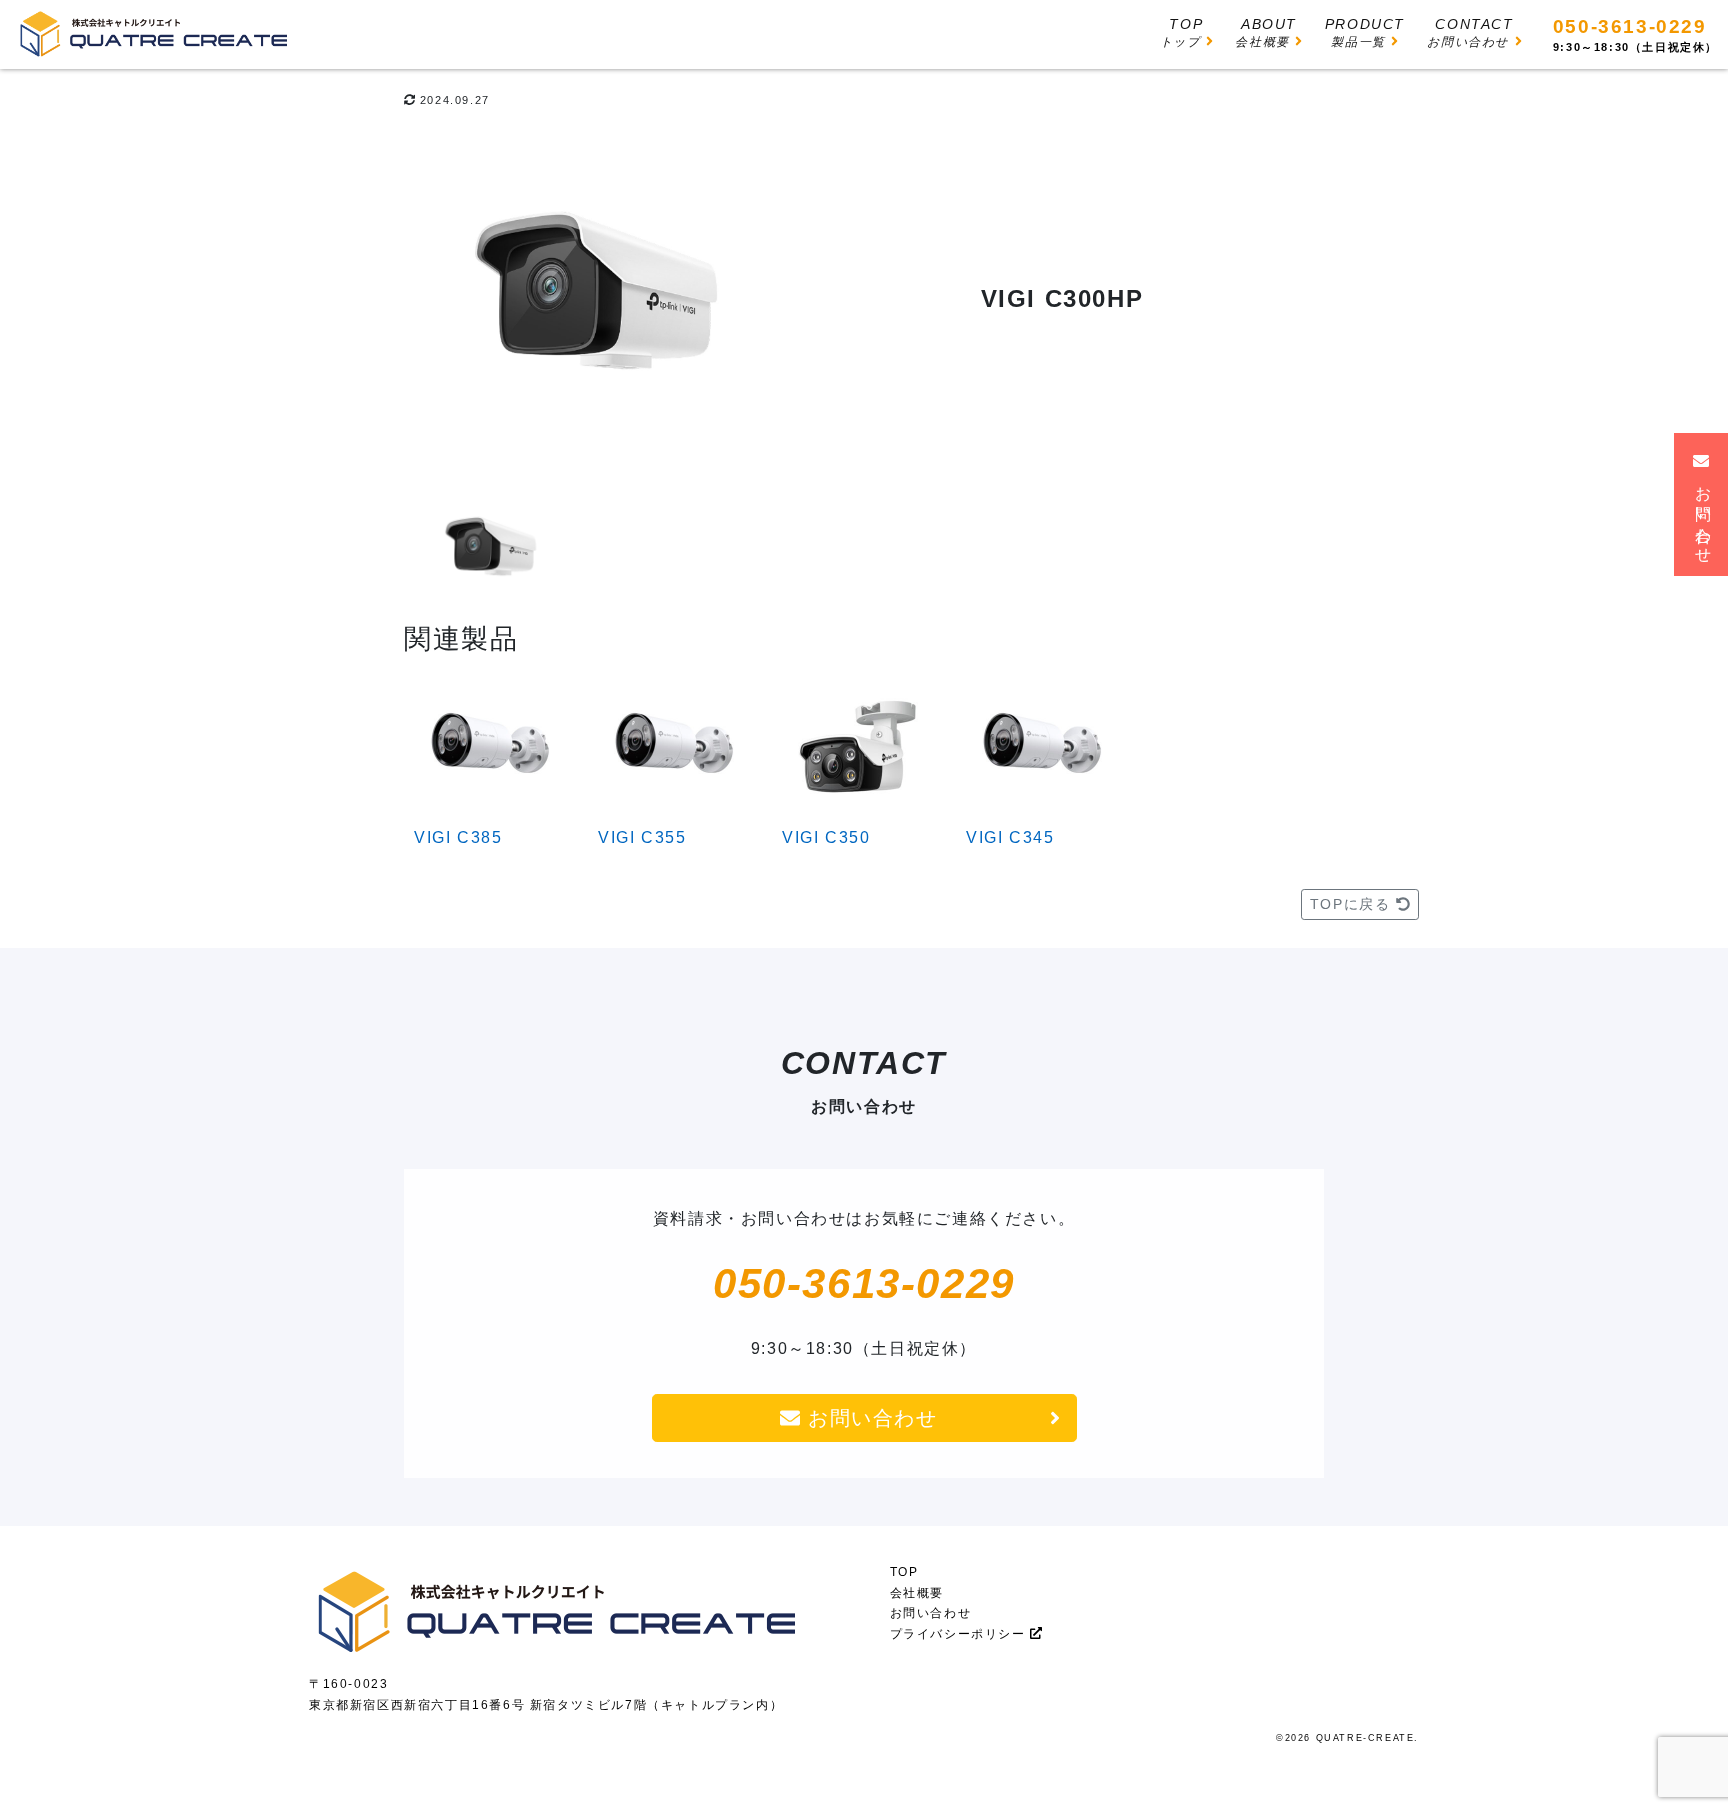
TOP (904, 1572)
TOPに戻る (1353, 904)
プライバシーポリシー (960, 1634)
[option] (594, 303)
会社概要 (917, 1593)
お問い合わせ (868, 1418)
